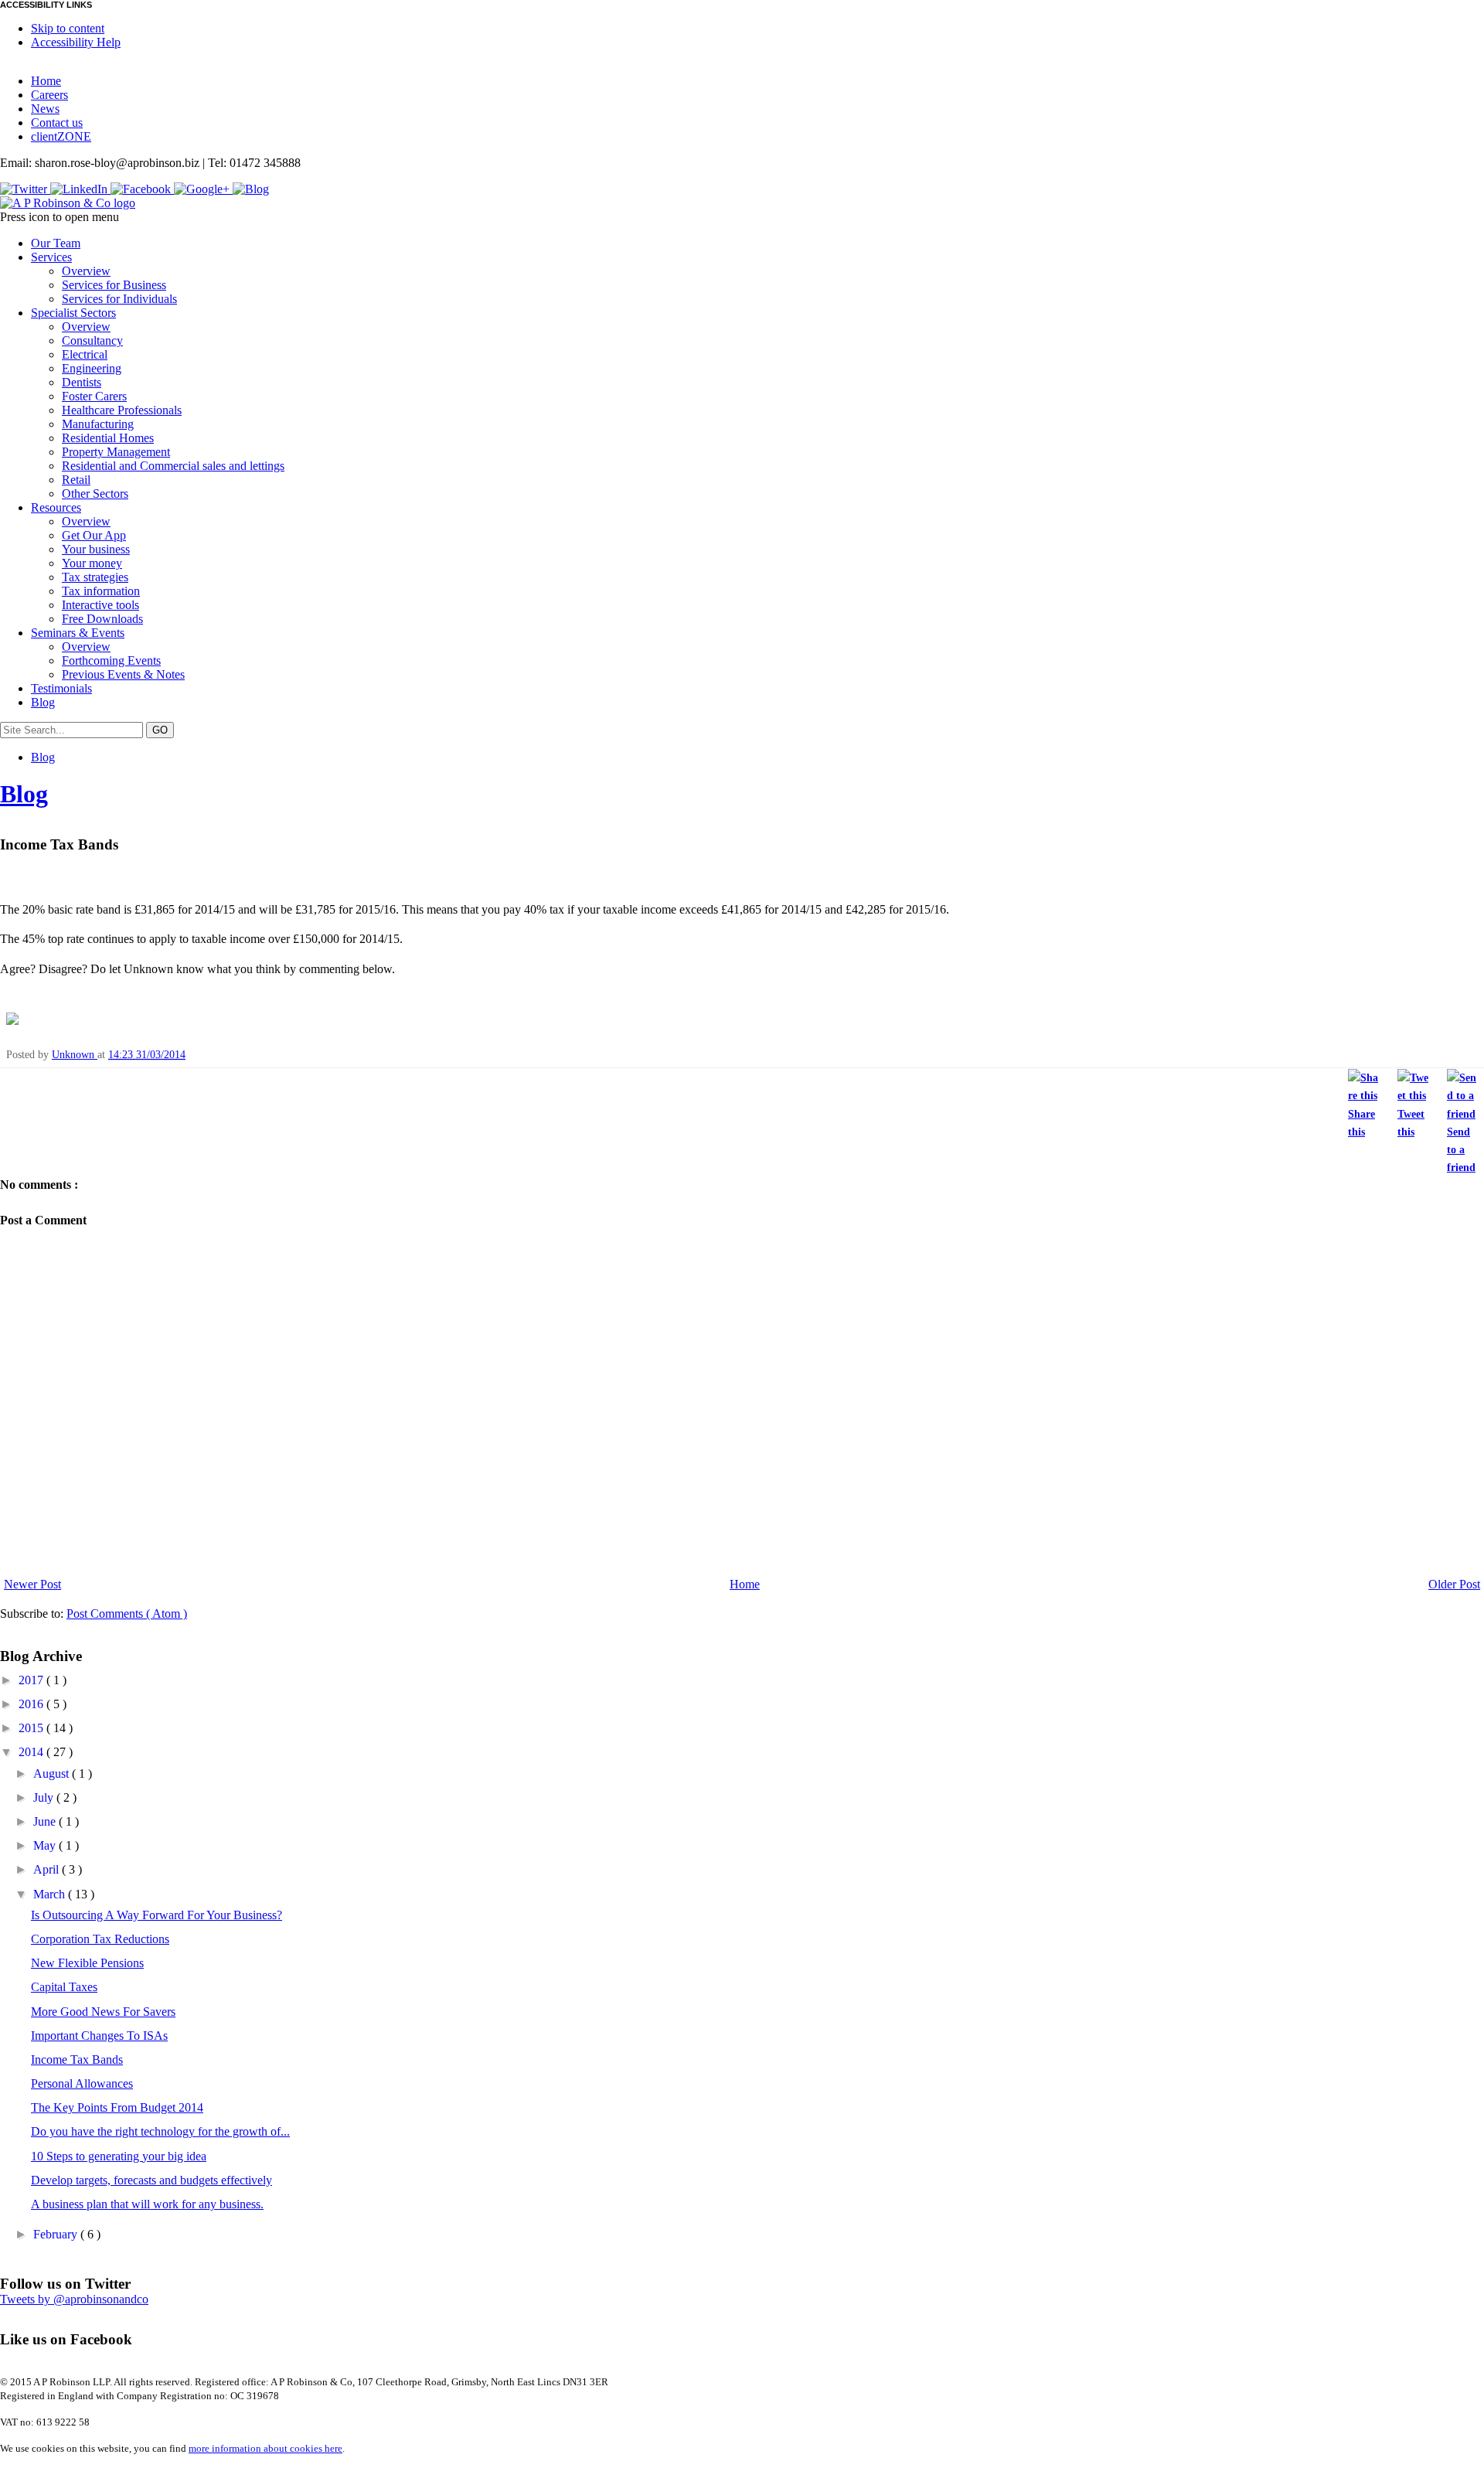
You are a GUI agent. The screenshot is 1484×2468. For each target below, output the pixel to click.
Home (46, 81)
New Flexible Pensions (87, 1963)
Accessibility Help (76, 42)
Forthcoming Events (111, 660)
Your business (96, 549)
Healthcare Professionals (122, 410)
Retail (76, 480)
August (53, 1774)
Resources (56, 507)
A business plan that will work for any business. (147, 2204)
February (57, 2234)
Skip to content (68, 28)
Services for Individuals (119, 299)
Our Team (56, 243)
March (51, 1894)
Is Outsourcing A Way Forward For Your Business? (157, 1915)
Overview (86, 271)
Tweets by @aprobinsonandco (74, 2299)
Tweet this (1411, 1123)
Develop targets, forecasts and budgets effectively (151, 2180)
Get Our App (94, 535)
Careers (49, 95)
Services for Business (114, 285)
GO (160, 730)
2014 (32, 1752)
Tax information (101, 591)
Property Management (116, 452)
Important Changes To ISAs (99, 2036)
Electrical (85, 354)
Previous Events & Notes (123, 674)
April (48, 1869)
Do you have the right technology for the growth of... (160, 2131)
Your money (92, 563)
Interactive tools (100, 605)
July (45, 1797)
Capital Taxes (64, 1987)
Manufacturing (98, 424)
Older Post (1454, 1584)
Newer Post (32, 1584)
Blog (43, 702)
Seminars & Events (78, 633)
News (45, 109)
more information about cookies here (265, 2448)
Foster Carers (94, 396)
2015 (32, 1728)
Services (51, 257)
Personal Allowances (82, 2083)
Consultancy (92, 340)
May (46, 1845)
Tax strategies (95, 577)
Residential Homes (108, 438)
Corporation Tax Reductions (100, 1939)
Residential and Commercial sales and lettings (173, 466)
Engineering (92, 368)
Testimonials (61, 688)
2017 (32, 1680)
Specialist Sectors (73, 313)
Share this (1361, 1123)
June (46, 1821)
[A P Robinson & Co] (68, 203)
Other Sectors (95, 494)
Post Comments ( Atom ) (127, 1614)
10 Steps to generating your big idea (119, 2156)
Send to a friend (1461, 1149)
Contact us (57, 123)
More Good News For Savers (103, 2012)
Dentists (82, 382)
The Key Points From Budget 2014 (117, 2107)
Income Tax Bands (77, 2060)
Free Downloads (102, 619)
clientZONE (61, 136)
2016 (32, 1704)
